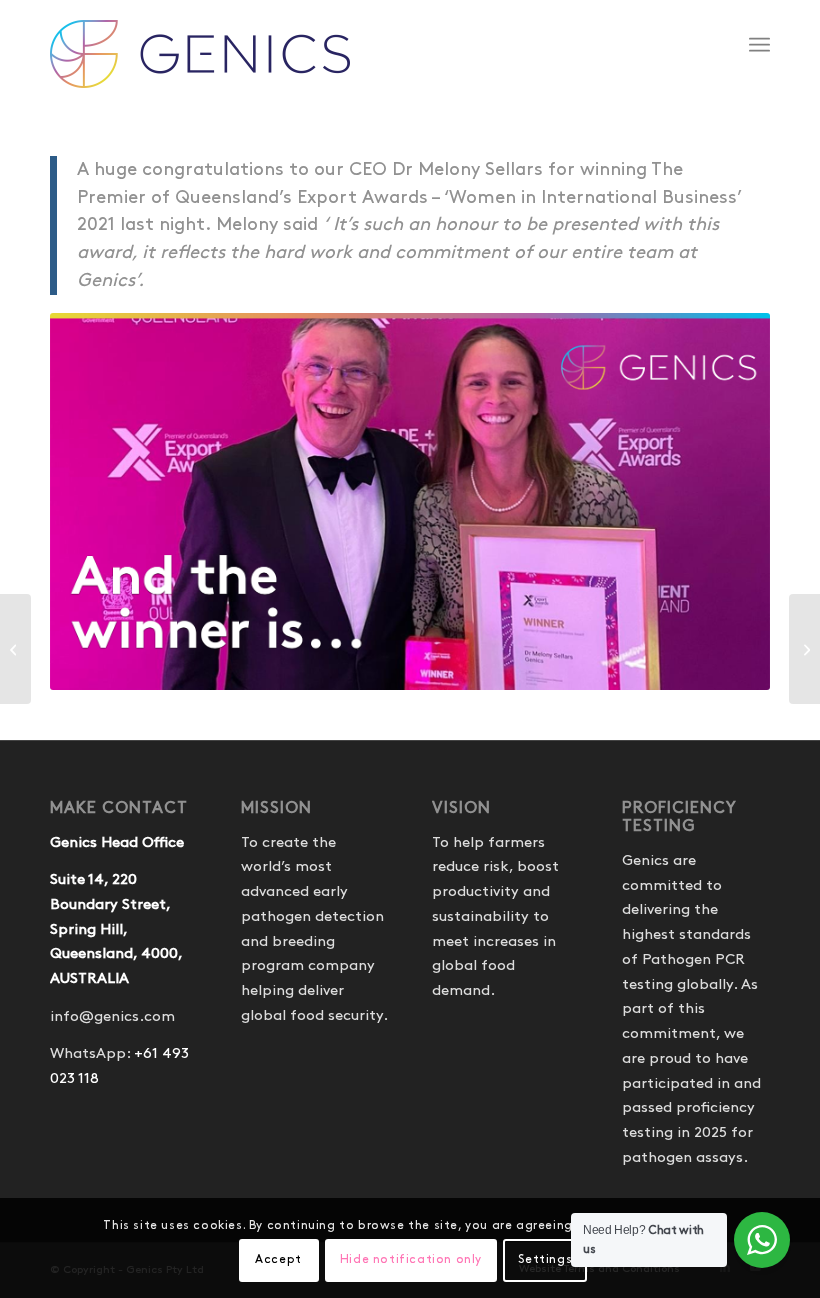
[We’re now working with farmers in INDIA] (804, 649)
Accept (278, 1259)
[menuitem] (759, 45)
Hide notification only (411, 1259)
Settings (545, 1259)
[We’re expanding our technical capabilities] (15, 649)
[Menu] (759, 45)
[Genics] (200, 65)
